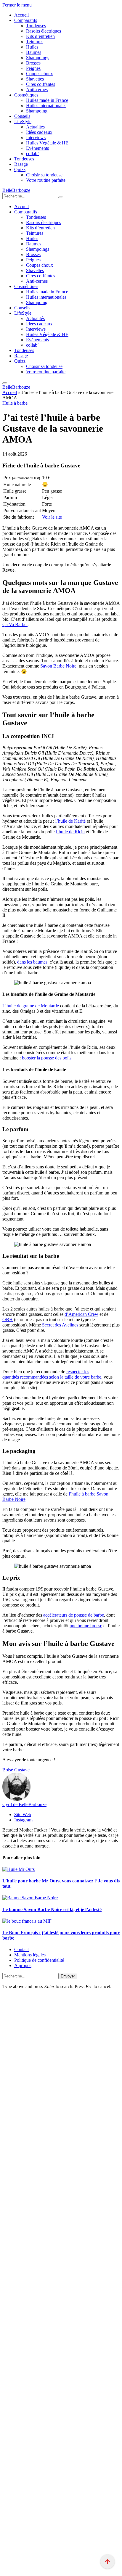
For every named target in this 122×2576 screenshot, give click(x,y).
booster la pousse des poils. (47, 1058)
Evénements (37, 148)
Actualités (35, 127)
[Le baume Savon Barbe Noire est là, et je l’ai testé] (30, 1898)
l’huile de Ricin (70, 832)
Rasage (21, 164)
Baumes (34, 52)
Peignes (33, 68)
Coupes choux (40, 74)
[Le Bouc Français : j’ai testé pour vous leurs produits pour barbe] (27, 1921)
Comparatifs (26, 20)
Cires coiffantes (41, 84)
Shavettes (35, 79)
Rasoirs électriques (44, 31)
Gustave (22, 1770)
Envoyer (68, 1976)
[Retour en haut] (107, 2561)
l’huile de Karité (70, 821)
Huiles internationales (46, 106)
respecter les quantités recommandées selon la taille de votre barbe (52, 1374)
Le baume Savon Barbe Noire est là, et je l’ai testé (52, 1910)
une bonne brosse (86, 1626)
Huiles (32, 47)
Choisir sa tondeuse (44, 175)
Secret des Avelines (60, 1325)
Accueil (21, 15)
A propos (23, 1965)
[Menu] (5, 383)
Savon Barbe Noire (58, 666)
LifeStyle (23, 122)
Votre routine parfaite (46, 180)
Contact (21, 1949)
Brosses (33, 63)
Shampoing (37, 111)
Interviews (36, 138)
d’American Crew (81, 1314)
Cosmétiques (26, 95)
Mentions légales (30, 1955)
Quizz (20, 169)
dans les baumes (32, 962)
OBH (8, 1320)
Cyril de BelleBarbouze (24, 1804)
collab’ (32, 153)
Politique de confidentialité (39, 1960)
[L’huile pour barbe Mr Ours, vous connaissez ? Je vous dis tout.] (19, 1869)
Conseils (22, 116)
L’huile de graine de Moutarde (31, 1006)
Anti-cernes (37, 90)
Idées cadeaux (39, 132)
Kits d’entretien (40, 36)
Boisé (8, 1770)
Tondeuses (36, 26)
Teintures (35, 42)
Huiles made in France (47, 100)
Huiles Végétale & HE (47, 143)
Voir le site (52, 517)
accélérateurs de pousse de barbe (74, 1615)
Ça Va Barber (15, 624)
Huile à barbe (15, 403)
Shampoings (38, 58)
